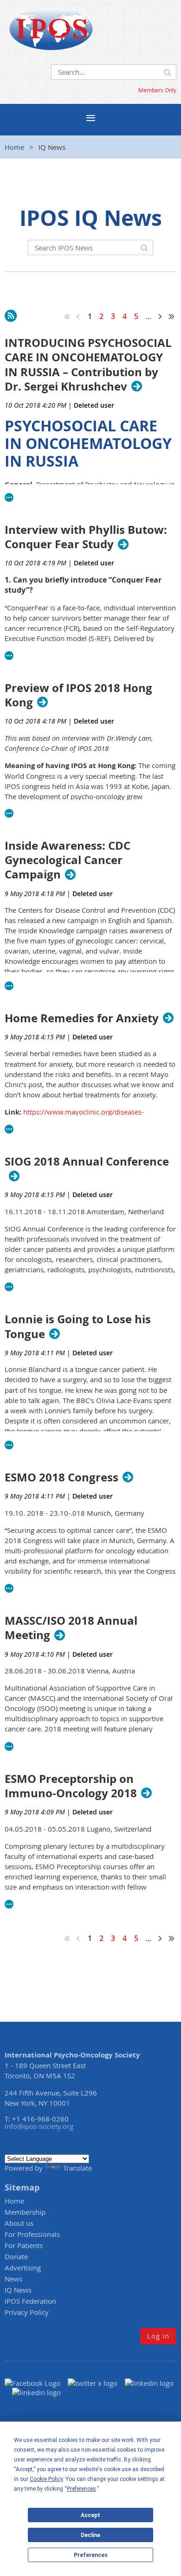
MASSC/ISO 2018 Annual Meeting (71, 1628)
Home (14, 147)
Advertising (23, 2268)
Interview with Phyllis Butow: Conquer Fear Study (86, 537)
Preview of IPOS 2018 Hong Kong (78, 695)
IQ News (18, 2290)
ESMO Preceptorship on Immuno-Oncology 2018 (71, 1786)
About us (19, 2223)
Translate (78, 2168)
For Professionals (32, 2234)
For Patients (24, 2245)
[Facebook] (36, 2383)
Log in (158, 2336)
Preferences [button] (81, 2489)
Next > (161, 316)
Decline (90, 2535)
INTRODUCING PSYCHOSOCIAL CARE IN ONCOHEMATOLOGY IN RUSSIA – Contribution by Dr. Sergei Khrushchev (88, 365)
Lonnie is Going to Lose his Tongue (78, 1326)
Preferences (91, 2555)
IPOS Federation (30, 2301)
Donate (16, 2256)
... (149, 316)
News (13, 2279)
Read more (9, 498)
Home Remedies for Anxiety (82, 1018)
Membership (25, 2212)
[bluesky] (36, 2392)
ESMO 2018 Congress (61, 1477)
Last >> (172, 316)
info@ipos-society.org (39, 2126)
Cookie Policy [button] (46, 2479)
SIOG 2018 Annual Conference (87, 1162)
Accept (90, 2515)
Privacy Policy (27, 2312)
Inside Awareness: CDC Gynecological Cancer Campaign (68, 860)
